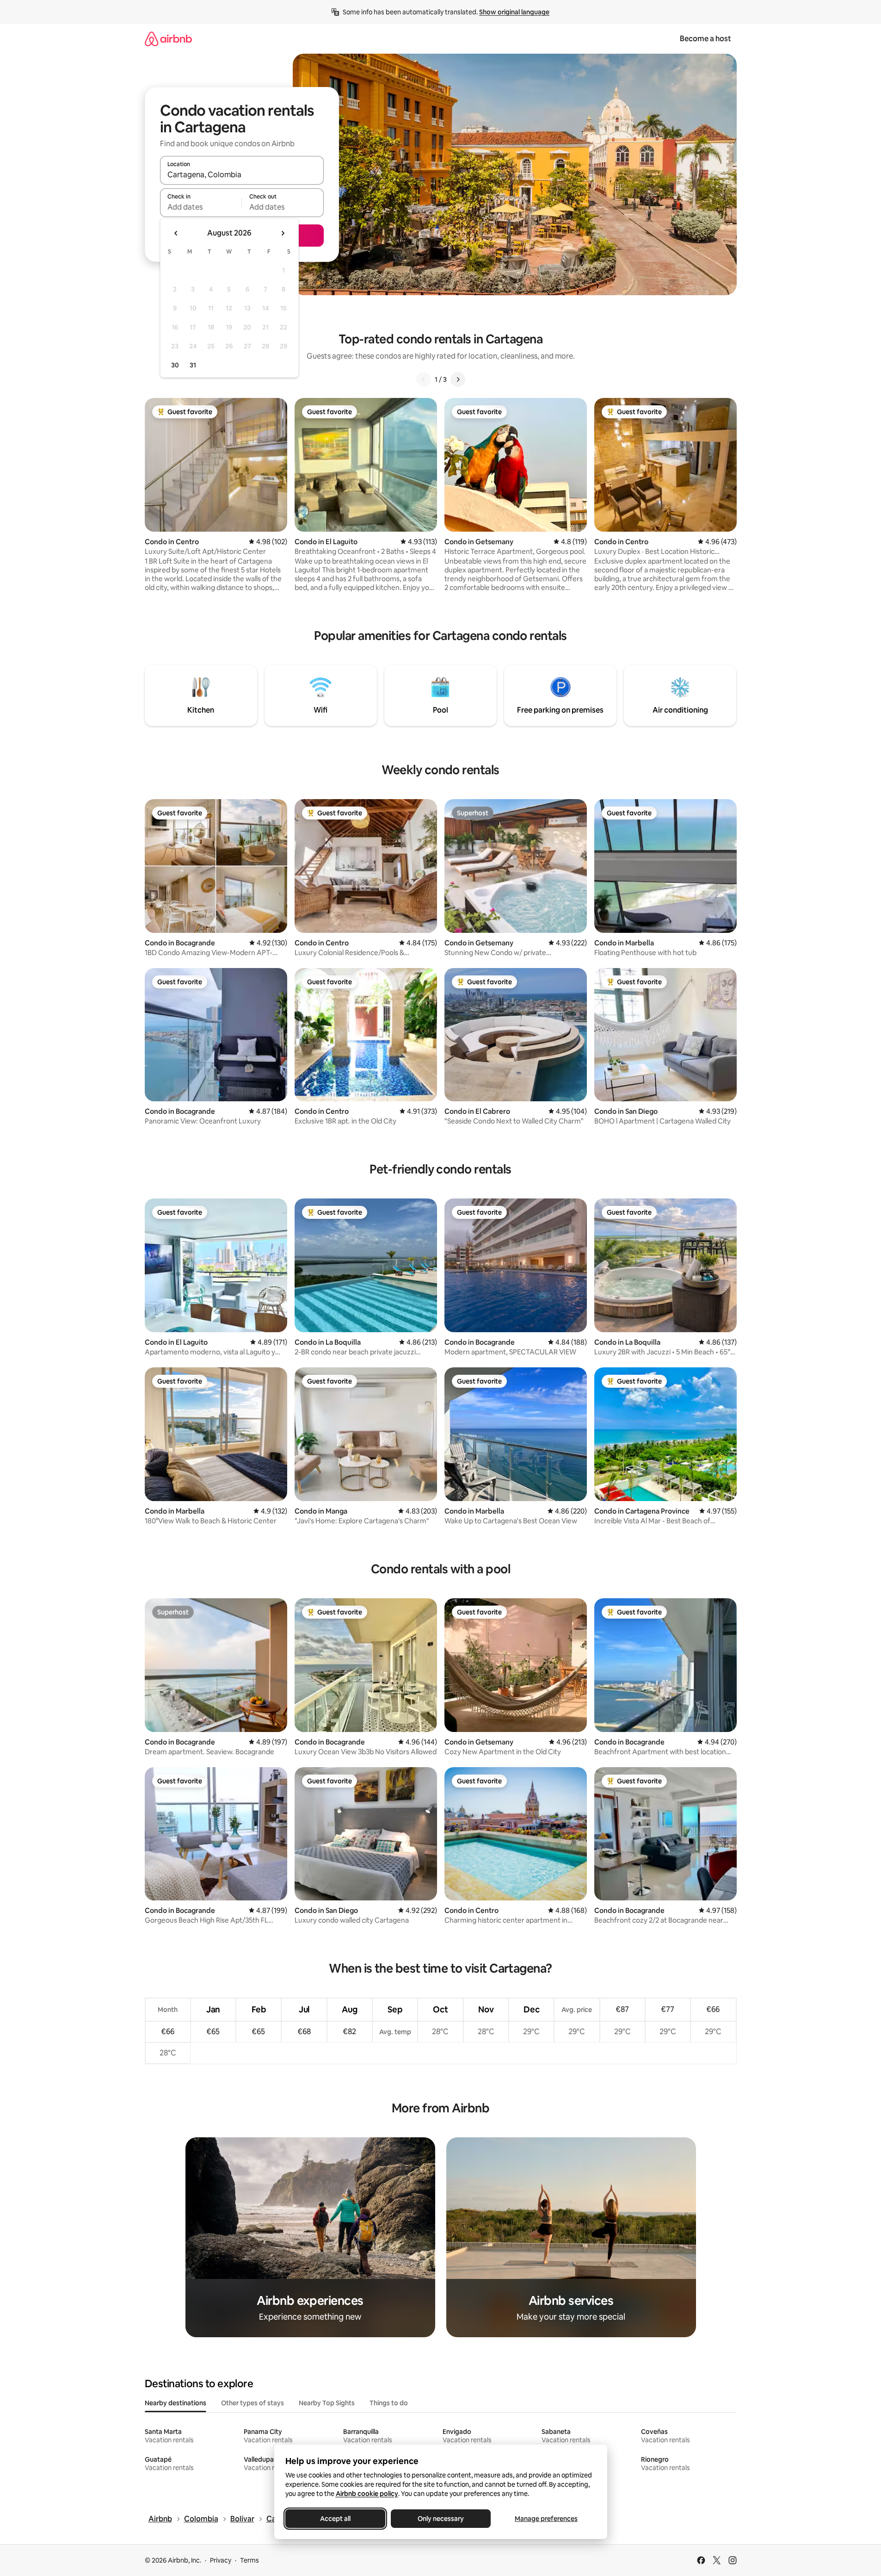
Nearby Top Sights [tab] (327, 2403)
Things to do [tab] (389, 2403)
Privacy (221, 2560)
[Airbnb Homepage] (168, 39)
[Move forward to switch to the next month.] (283, 233)
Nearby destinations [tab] (176, 2403)
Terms (250, 2560)
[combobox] (242, 174)
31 (193, 365)
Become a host (705, 39)
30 (175, 365)
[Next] (458, 379)
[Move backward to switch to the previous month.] (176, 233)
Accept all (335, 2519)
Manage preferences (546, 2519)
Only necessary (441, 2519)
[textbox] (201, 207)
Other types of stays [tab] (253, 2403)
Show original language (514, 12)
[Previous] (424, 379)
